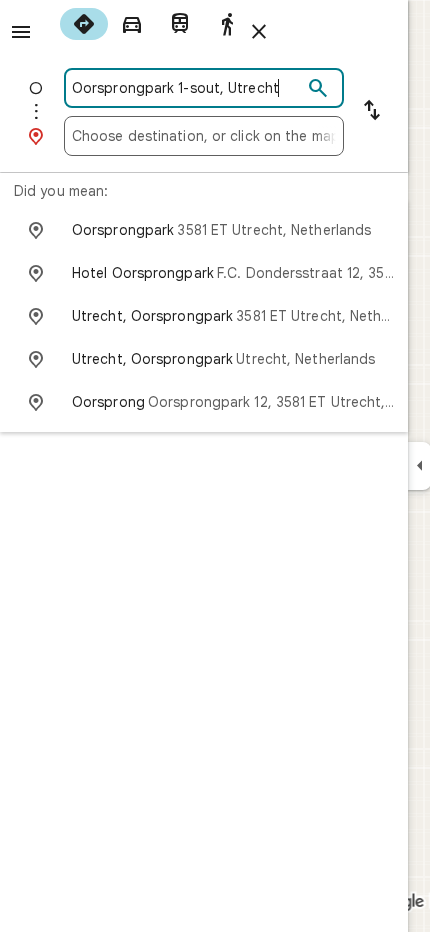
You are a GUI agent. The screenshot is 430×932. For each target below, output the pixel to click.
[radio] (84, 24)
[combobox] (187, 88)
